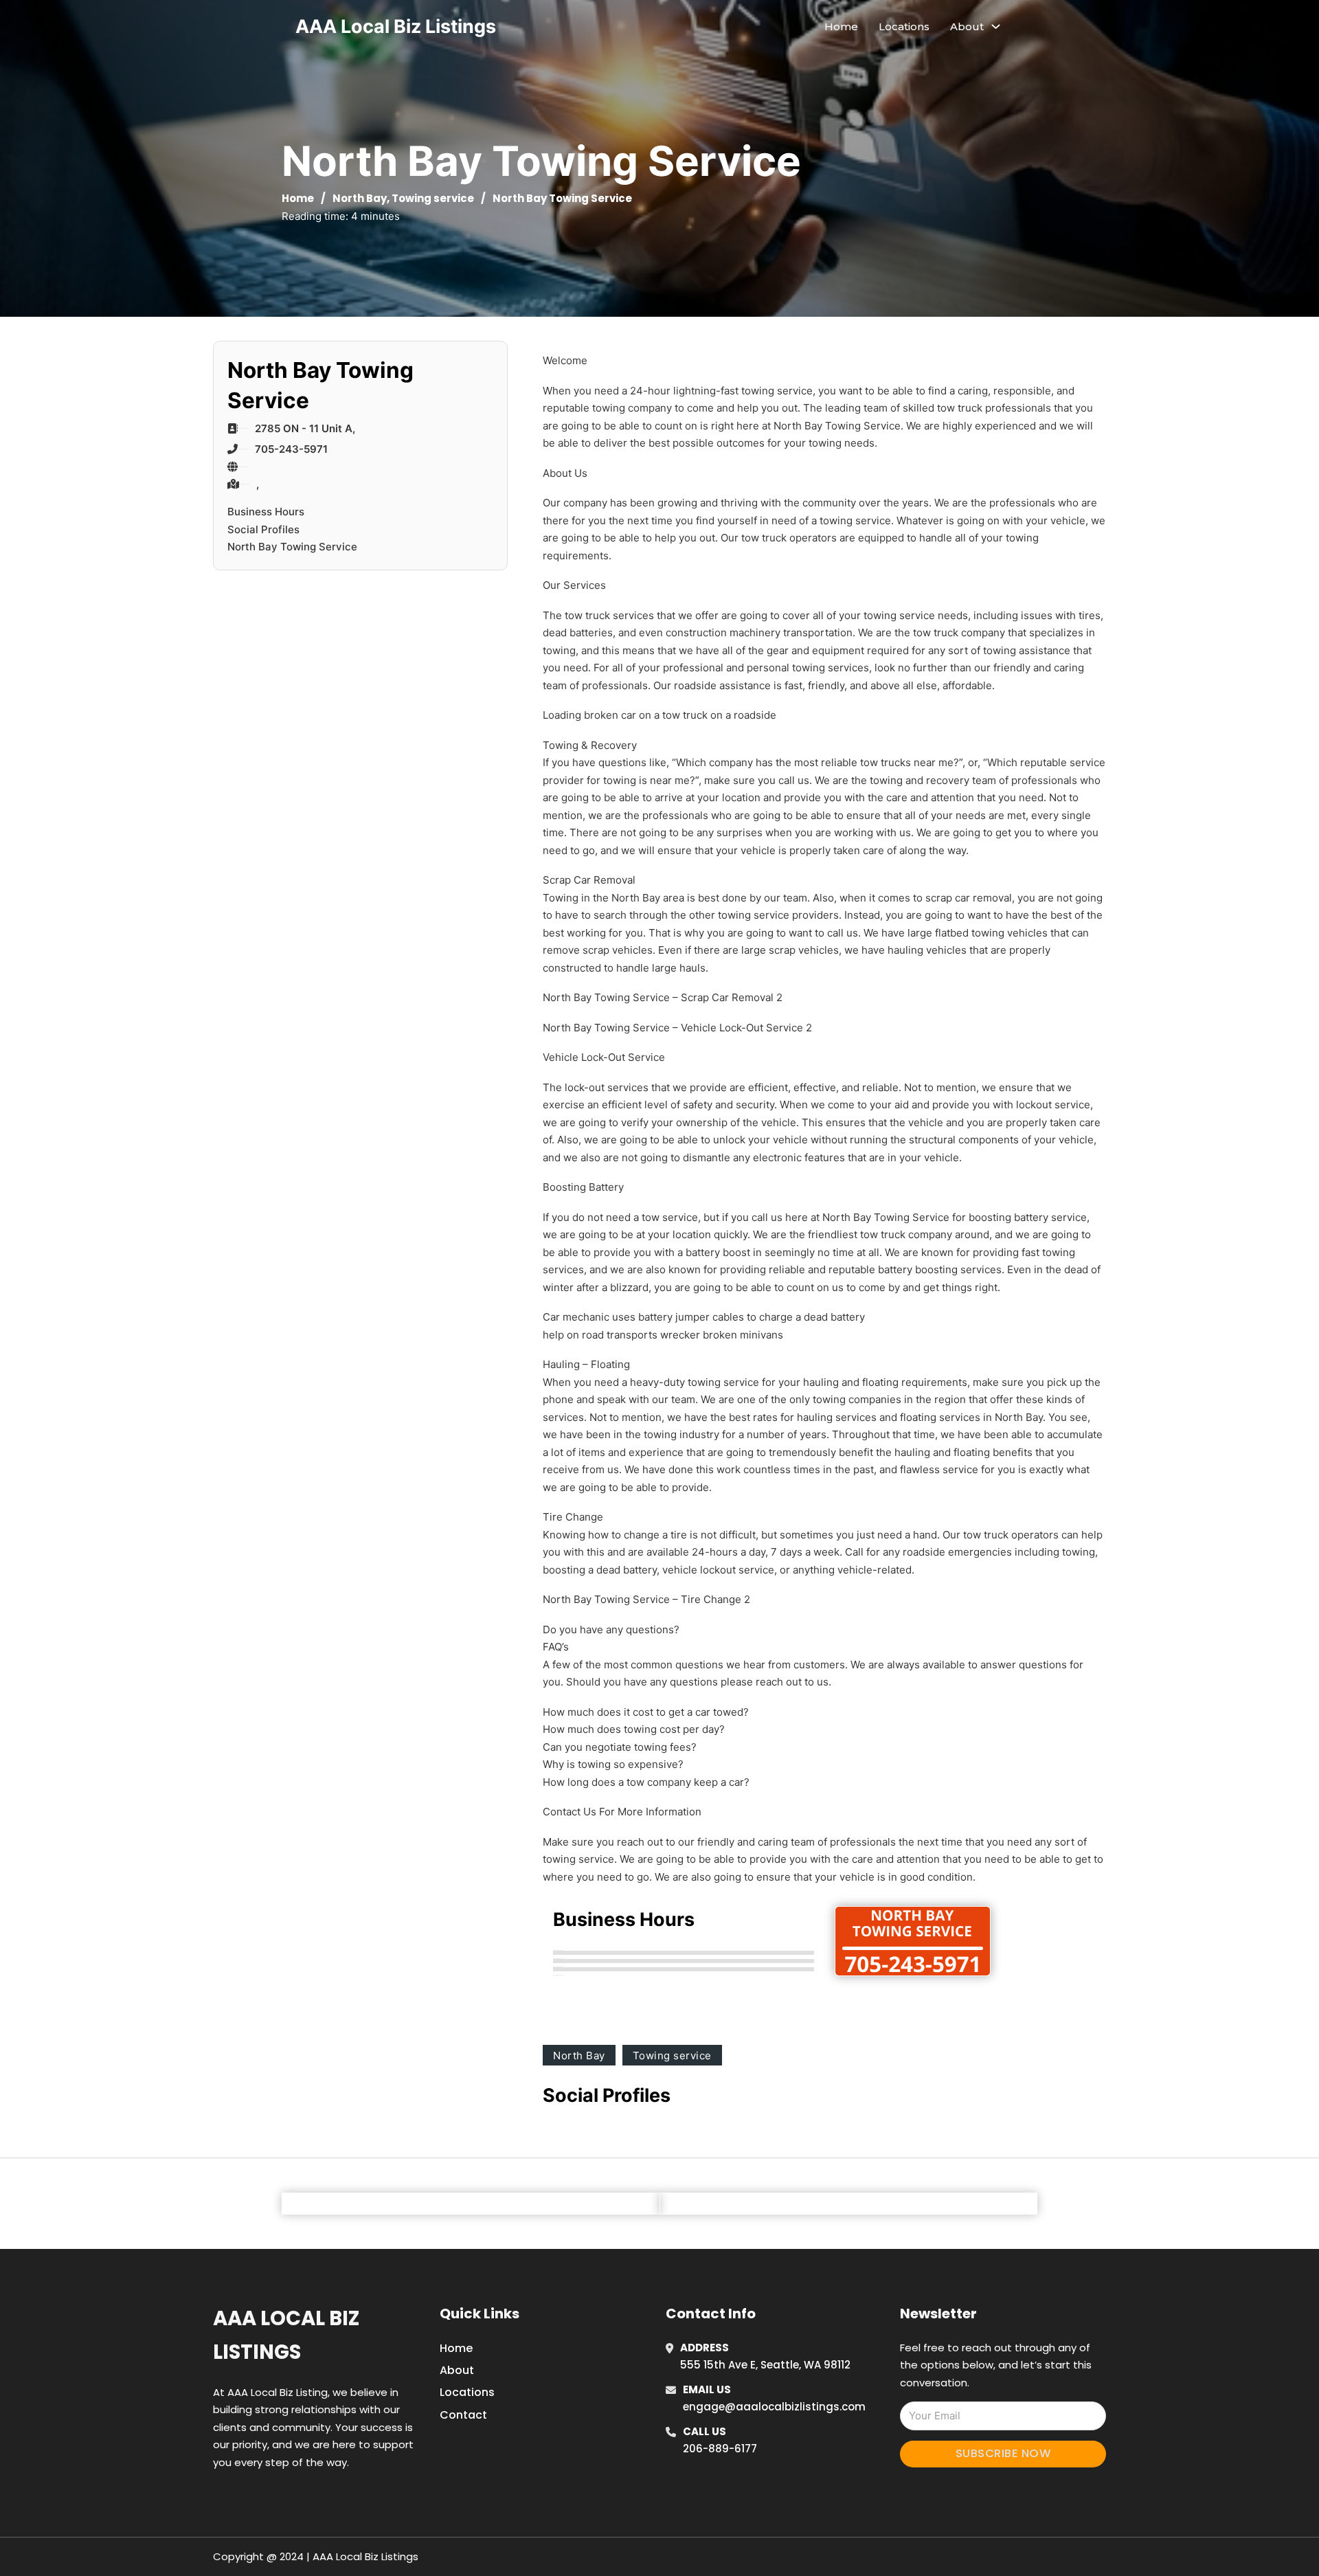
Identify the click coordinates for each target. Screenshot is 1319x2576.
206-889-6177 (720, 2449)
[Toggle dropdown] (996, 26)
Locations (904, 26)
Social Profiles (263, 529)
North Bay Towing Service (292, 547)
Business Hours (266, 512)
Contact (463, 2415)
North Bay (360, 198)
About (457, 2370)
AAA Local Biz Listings (396, 26)
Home (841, 26)
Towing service (433, 198)
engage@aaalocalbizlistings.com (774, 2407)
